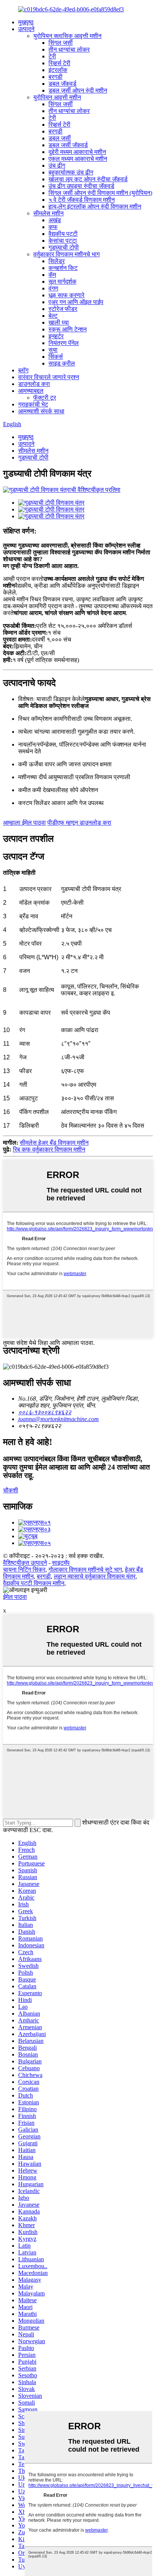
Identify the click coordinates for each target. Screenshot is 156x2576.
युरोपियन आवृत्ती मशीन (57, 97)
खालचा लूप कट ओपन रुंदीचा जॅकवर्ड (88, 179)
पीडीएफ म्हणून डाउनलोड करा (79, 823)
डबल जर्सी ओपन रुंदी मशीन (78, 90)
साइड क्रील (62, 363)
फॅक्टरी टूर (45, 398)
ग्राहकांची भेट (33, 404)
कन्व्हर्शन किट (63, 268)
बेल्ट (53, 316)
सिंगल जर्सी (61, 43)
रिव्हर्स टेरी (59, 63)
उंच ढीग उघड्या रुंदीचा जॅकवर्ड (81, 186)
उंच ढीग (57, 166)
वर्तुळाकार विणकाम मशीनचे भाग (66, 254)
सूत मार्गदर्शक (62, 282)
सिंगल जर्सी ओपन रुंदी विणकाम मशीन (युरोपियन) (100, 193)
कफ (53, 227)
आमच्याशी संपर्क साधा (41, 411)
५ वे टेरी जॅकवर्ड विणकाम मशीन (82, 200)
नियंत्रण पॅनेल (64, 343)
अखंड (55, 220)
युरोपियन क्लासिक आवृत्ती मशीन (67, 36)
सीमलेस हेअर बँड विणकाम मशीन (54, 1143)
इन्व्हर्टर (56, 336)
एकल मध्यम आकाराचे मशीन (78, 159)
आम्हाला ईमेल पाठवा (24, 823)
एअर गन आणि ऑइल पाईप (76, 302)
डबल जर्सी (60, 138)
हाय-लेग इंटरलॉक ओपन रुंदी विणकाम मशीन (95, 206)
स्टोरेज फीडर (63, 309)
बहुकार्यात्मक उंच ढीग (71, 172)
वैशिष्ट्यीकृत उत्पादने (25, 1563)
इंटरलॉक (58, 70)
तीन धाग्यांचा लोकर (69, 49)
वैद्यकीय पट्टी (63, 234)
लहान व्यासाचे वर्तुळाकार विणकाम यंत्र (95, 1576)
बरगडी (55, 77)
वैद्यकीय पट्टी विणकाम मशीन (34, 1583)
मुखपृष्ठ (26, 22)
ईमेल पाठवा (15, 1597)
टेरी (52, 56)
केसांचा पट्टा (63, 241)
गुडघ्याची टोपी (64, 247)
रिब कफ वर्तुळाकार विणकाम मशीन (49, 1149)
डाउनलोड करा (34, 384)
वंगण (53, 288)
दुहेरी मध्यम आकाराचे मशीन (77, 152)
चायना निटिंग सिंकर (24, 1570)
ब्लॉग (23, 370)
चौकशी (11, 1490)
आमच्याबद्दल (31, 391)
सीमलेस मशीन (48, 213)
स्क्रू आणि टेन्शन (68, 329)
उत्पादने (26, 29)
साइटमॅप (61, 1563)
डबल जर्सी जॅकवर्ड (68, 145)
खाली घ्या (59, 322)
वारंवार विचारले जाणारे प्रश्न (49, 377)
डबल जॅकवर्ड (62, 84)
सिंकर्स (56, 357)
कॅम (52, 275)
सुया (53, 350)
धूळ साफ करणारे (66, 295)
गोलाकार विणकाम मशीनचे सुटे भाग (85, 1570)
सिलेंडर (57, 261)
